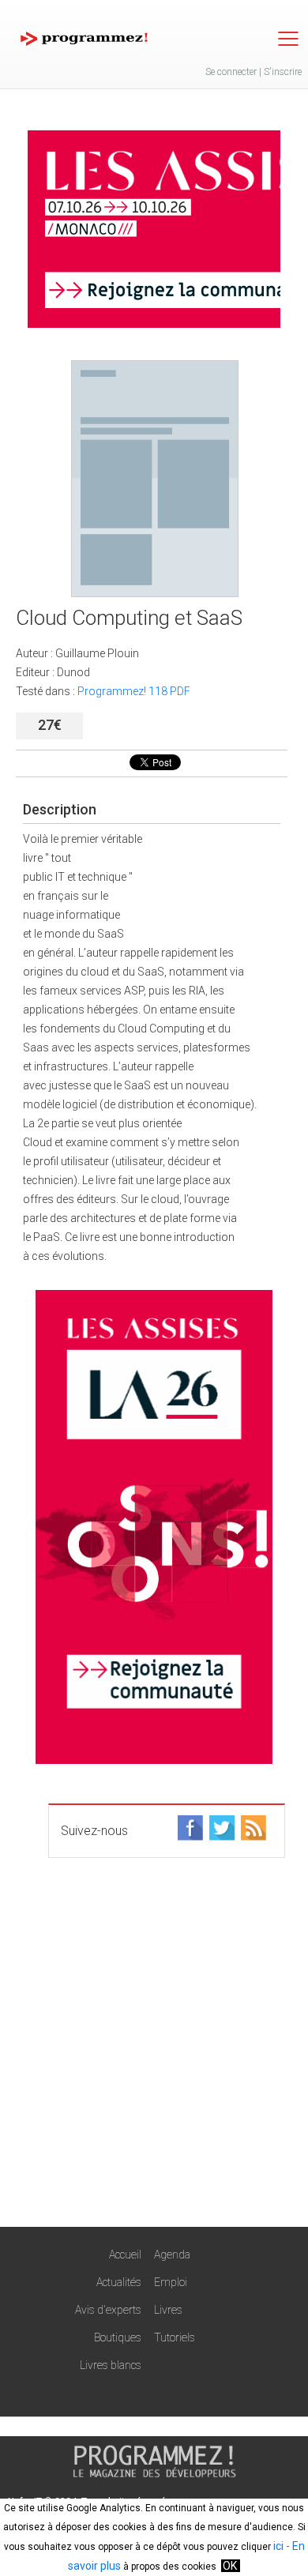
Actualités (119, 2282)
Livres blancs (111, 2365)
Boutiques (118, 2337)
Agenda (172, 2254)
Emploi (171, 2282)
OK (230, 2566)
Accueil (125, 2254)
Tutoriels (175, 2337)
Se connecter (231, 72)
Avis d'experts (108, 2310)
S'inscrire (283, 72)
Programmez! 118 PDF (134, 691)
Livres (168, 2310)
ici (278, 2546)
